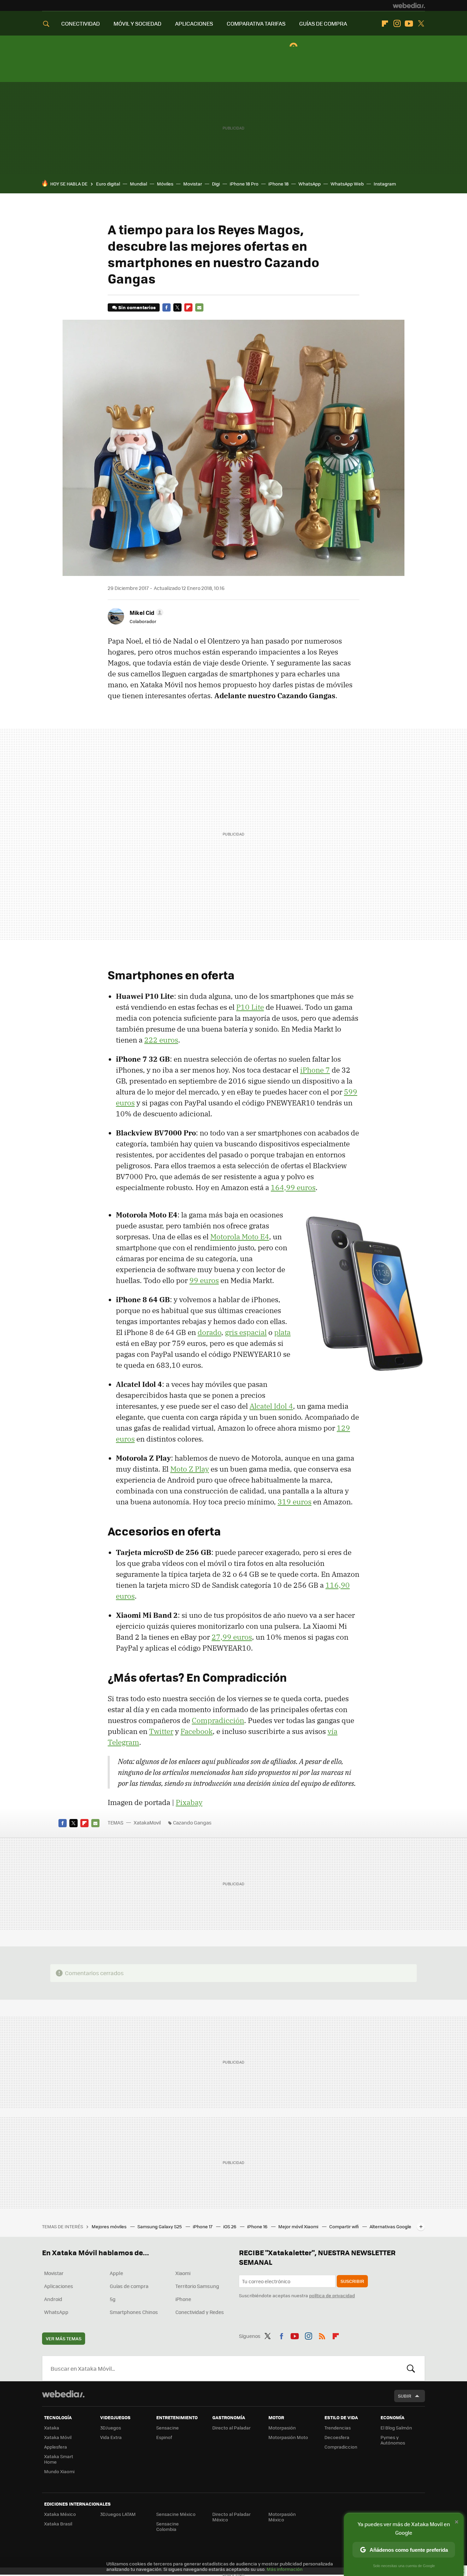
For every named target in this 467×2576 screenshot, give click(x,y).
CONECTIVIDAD (81, 23)
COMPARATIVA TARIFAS (256, 23)
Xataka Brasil (58, 2524)
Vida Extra (111, 2437)
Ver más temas (64, 2338)
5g (113, 2299)
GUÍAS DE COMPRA (323, 23)
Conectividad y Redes (200, 2312)
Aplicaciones (59, 2286)
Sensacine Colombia (168, 2526)
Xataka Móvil (58, 2437)
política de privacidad (332, 2295)
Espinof (164, 2437)
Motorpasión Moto (288, 2437)
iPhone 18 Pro (244, 184)
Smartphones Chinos (134, 2312)
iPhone (183, 2299)
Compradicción (218, 1720)
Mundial (138, 184)
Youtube (409, 24)
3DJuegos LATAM (118, 2514)
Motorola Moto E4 (240, 1237)
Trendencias (338, 2428)
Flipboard (385, 24)
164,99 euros (293, 1187)
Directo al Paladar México (231, 2517)
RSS (322, 2335)
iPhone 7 (315, 1070)
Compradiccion (341, 2447)
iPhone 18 (278, 184)
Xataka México (60, 2514)
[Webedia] (409, 5)
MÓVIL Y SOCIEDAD (137, 23)
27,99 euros (232, 1637)
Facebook (166, 307)
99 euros (204, 1280)
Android (53, 2299)
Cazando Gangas (192, 1822)
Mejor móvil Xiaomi (299, 2226)
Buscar (411, 2368)
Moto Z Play (190, 1469)
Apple (116, 2273)
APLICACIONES (194, 23)
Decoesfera (337, 2437)
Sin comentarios (137, 307)
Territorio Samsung (197, 2286)
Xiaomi (183, 2273)
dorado (209, 1332)
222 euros (161, 1040)
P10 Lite (250, 1007)
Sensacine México (176, 2514)
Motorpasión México (282, 2517)
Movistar (193, 184)
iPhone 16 (258, 2226)
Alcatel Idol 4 (271, 1406)
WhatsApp (310, 184)
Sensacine (168, 2428)
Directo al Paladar (231, 2428)
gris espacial (246, 1332)
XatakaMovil (148, 1822)
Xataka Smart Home (59, 2459)
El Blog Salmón (396, 2428)
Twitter (421, 24)
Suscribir (352, 2281)
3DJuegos (111, 2428)
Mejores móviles (110, 2226)
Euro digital (108, 184)
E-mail (199, 307)
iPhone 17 (203, 2226)
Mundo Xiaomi (59, 2471)
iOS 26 (230, 2226)
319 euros (295, 1502)
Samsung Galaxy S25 (160, 2226)
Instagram (397, 24)
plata (282, 1332)
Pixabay (189, 1802)
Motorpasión (282, 2428)
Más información (285, 2569)
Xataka (52, 2428)
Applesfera (56, 2447)
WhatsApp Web (347, 184)
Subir (405, 2396)
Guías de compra (129, 2286)
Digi (216, 184)
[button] (145, 612)
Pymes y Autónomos (393, 2440)
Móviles (165, 184)
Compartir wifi (344, 2226)
